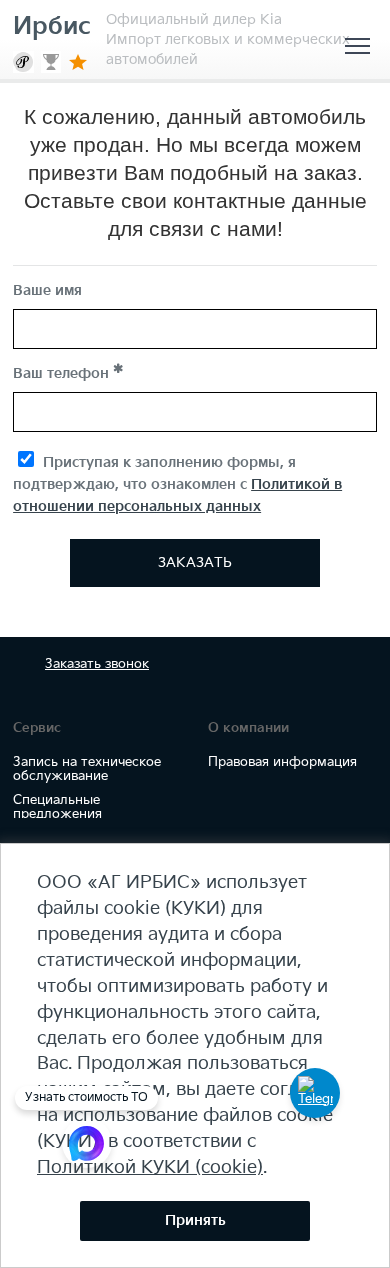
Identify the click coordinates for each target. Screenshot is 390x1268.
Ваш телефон (63, 373)
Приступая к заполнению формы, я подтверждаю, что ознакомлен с (177, 484)
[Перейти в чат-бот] (315, 1093)
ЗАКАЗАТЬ (195, 562)
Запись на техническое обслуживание (87, 769)
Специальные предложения (57, 807)
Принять (195, 1220)
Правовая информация (282, 762)
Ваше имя (47, 290)
